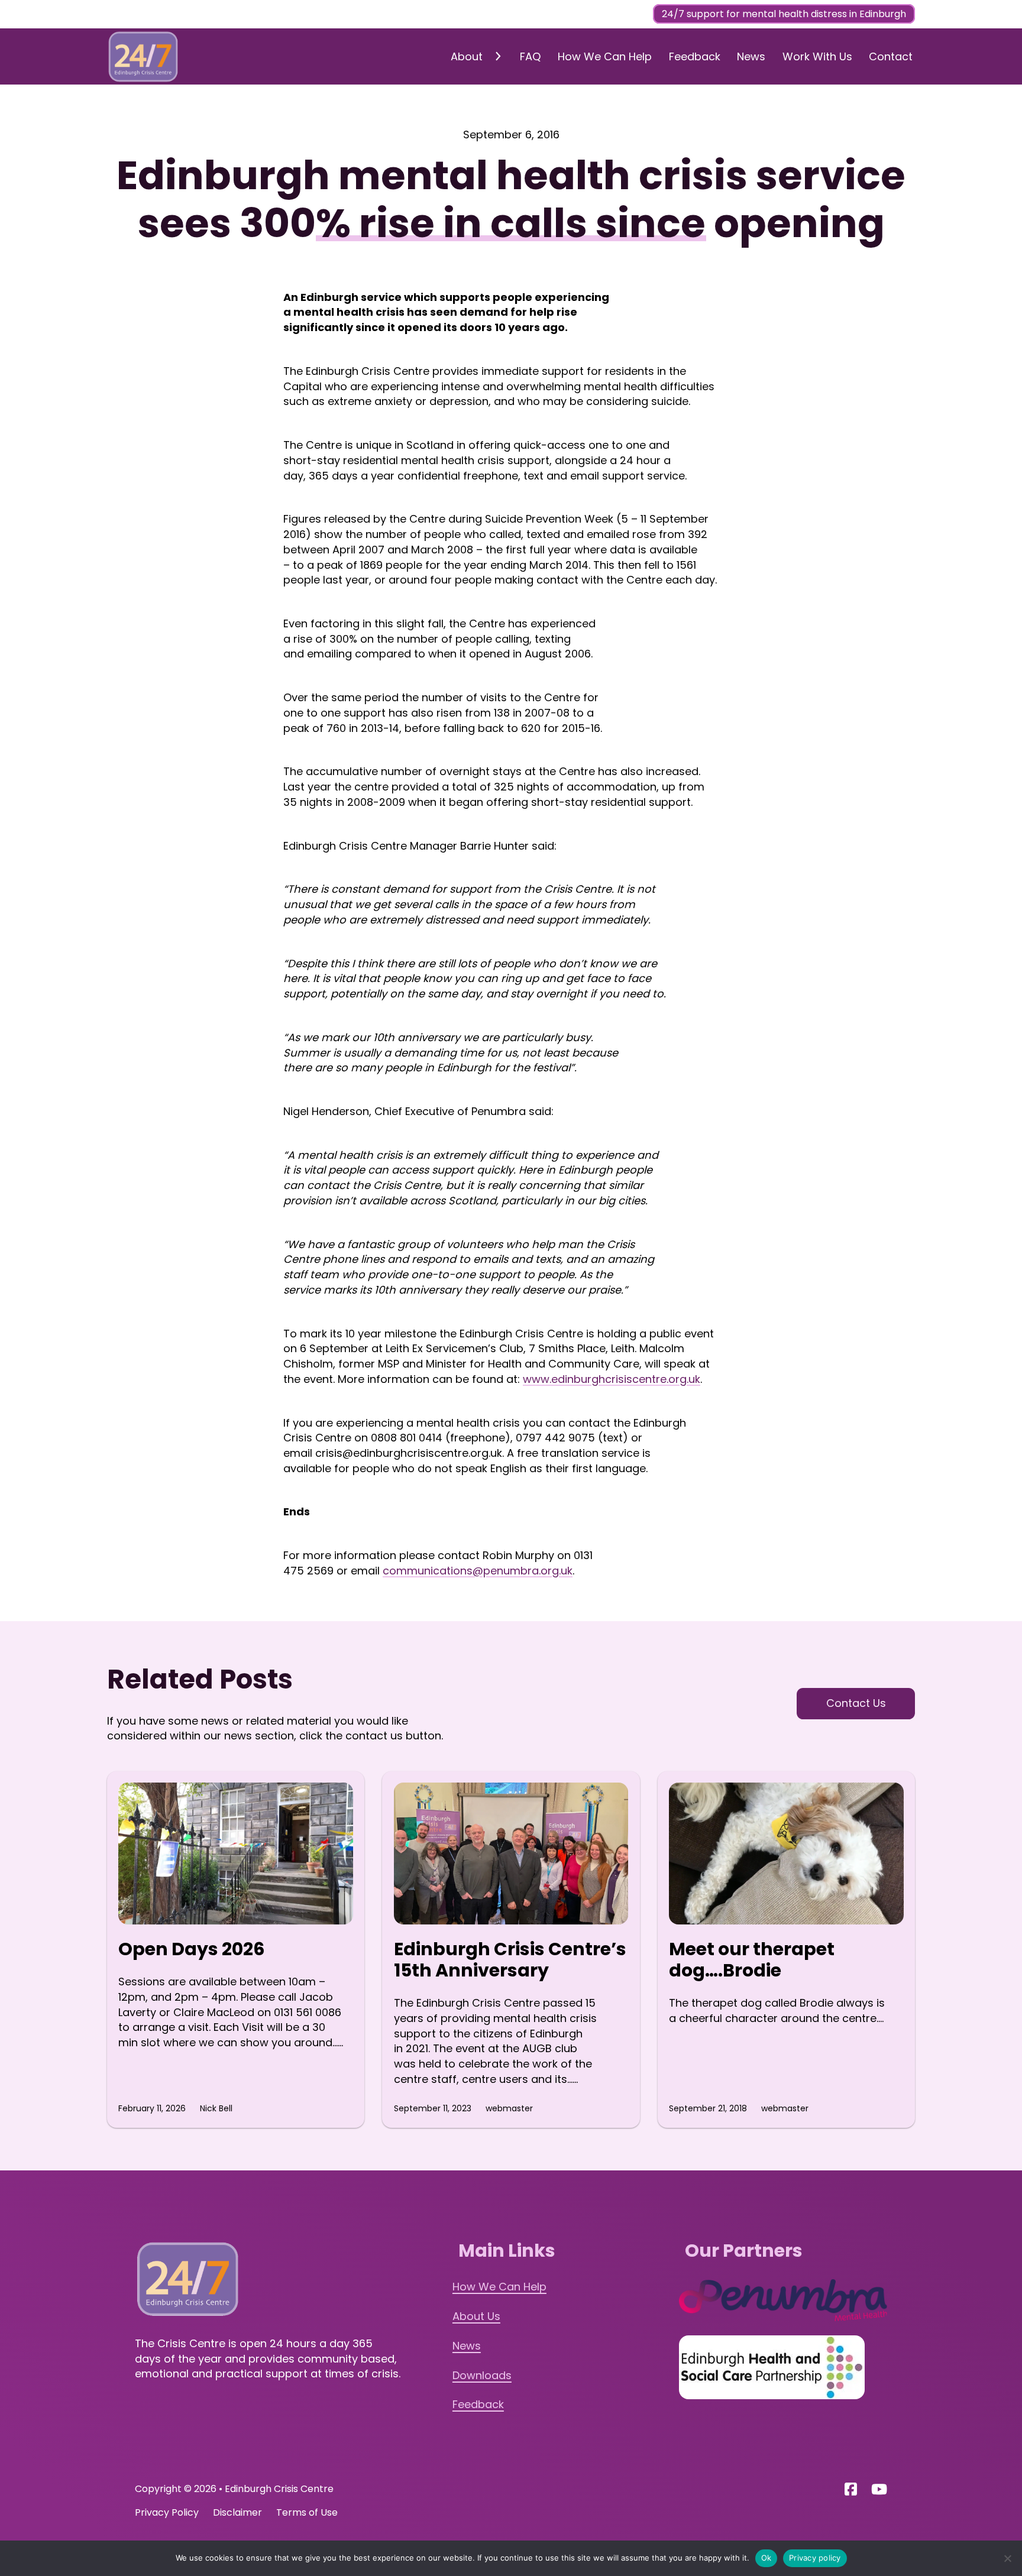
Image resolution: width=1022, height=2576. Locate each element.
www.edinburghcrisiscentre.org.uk (612, 1379)
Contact (891, 56)
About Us (476, 2316)
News (751, 56)
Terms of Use (307, 2512)
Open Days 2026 (192, 1949)
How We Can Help (605, 56)
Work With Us (817, 56)
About (467, 56)
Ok (767, 2558)
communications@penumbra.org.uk (478, 1571)
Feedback (695, 56)
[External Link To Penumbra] (783, 2300)
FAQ (530, 56)
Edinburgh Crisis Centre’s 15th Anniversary (510, 1960)
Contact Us (856, 1703)
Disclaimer (237, 2512)
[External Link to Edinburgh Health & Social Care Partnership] (772, 2367)
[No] (1007, 2558)
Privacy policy (815, 2558)
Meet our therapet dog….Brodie (752, 1960)
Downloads (482, 2375)
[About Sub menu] (498, 56)
